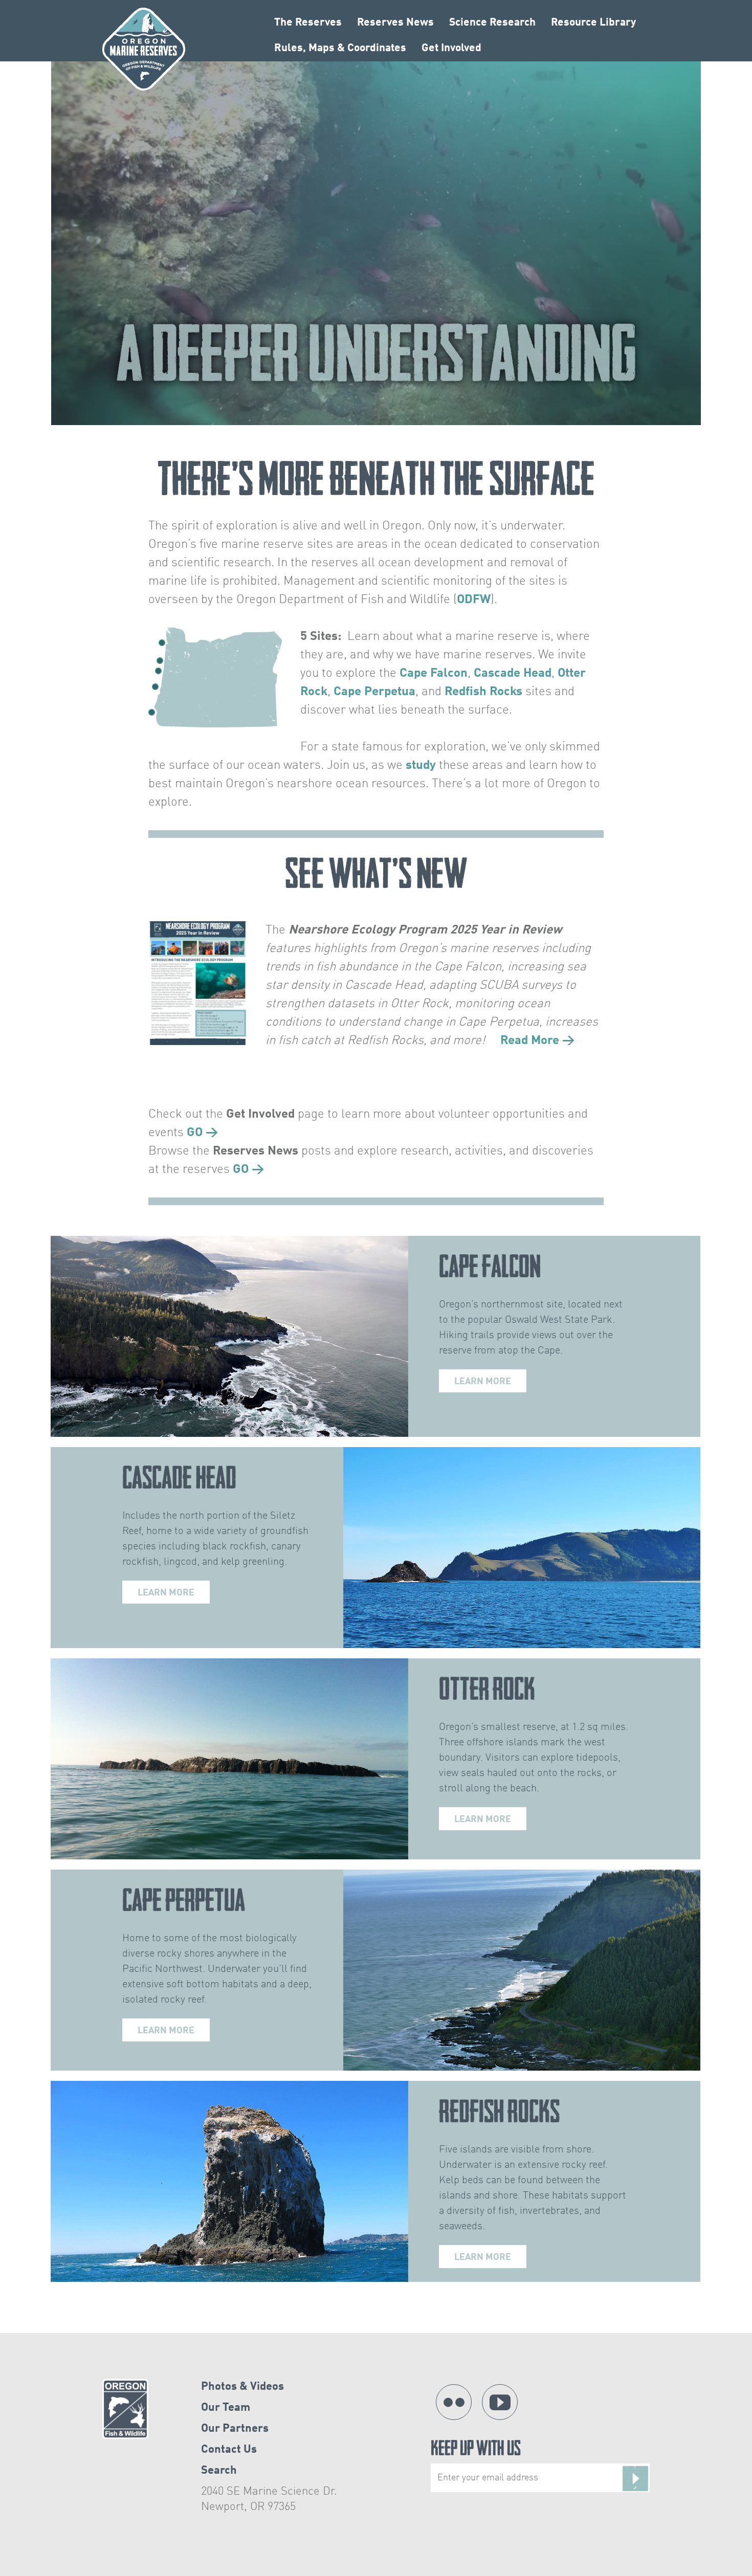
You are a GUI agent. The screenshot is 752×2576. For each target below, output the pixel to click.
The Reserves (308, 23)
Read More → (538, 1041)
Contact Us (229, 2450)
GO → (203, 1133)
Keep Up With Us (476, 2450)
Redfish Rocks (483, 692)
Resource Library (593, 23)
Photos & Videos (242, 2387)
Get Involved (451, 48)
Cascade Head (513, 674)
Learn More (483, 1382)
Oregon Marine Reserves (144, 49)
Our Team (226, 2408)
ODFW (474, 600)
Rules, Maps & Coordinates (340, 48)
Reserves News (395, 23)
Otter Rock (487, 1689)
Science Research (492, 23)
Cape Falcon (434, 674)
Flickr (454, 2402)
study (421, 766)
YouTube (500, 2402)
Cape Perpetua (374, 692)
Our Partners (235, 2429)
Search (219, 2471)
